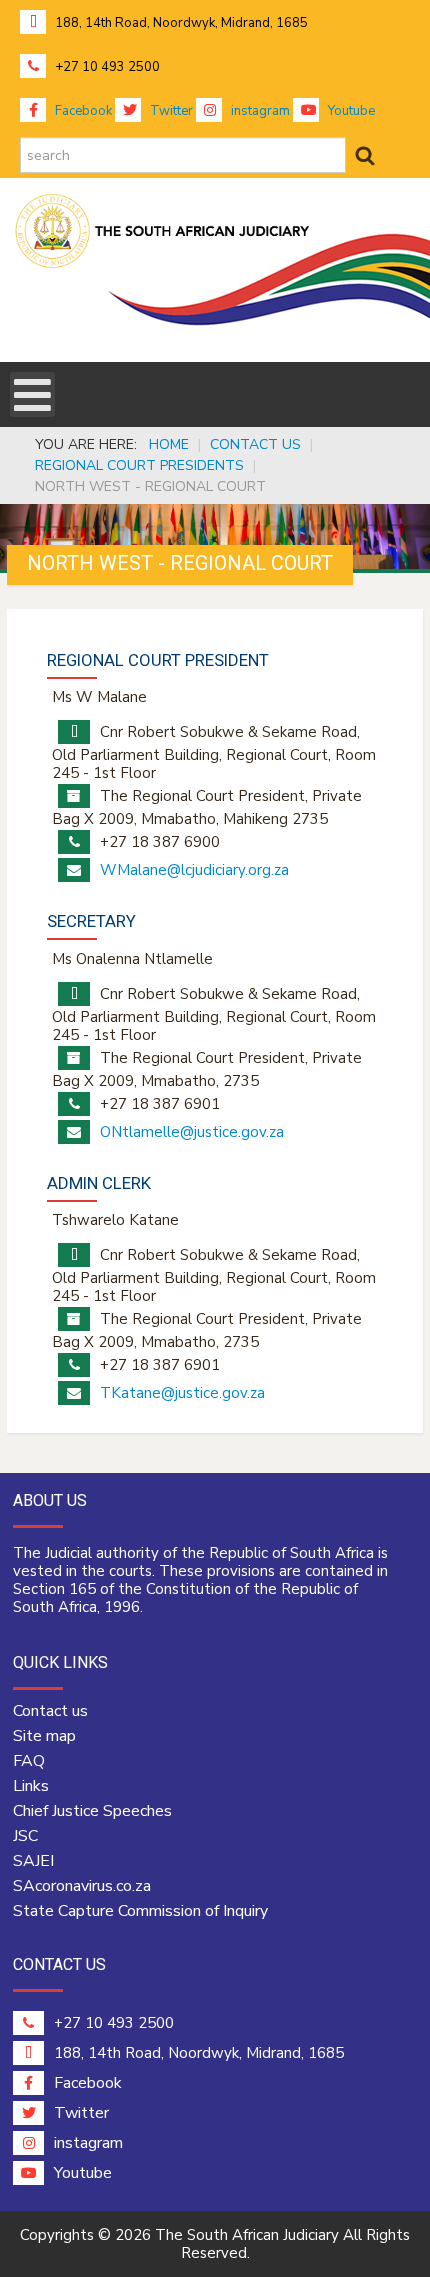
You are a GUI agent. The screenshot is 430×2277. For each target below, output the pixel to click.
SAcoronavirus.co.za (82, 1886)
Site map (44, 1736)
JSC (25, 1836)
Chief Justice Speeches (92, 1811)
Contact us (50, 1711)
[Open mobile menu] (32, 394)
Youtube (350, 111)
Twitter (170, 111)
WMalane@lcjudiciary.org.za (194, 870)
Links (31, 1786)
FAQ (29, 1761)
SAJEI (33, 1861)
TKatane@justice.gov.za (182, 1393)
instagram (259, 111)
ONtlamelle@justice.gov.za (192, 1132)
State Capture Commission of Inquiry (140, 1911)
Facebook (82, 111)
